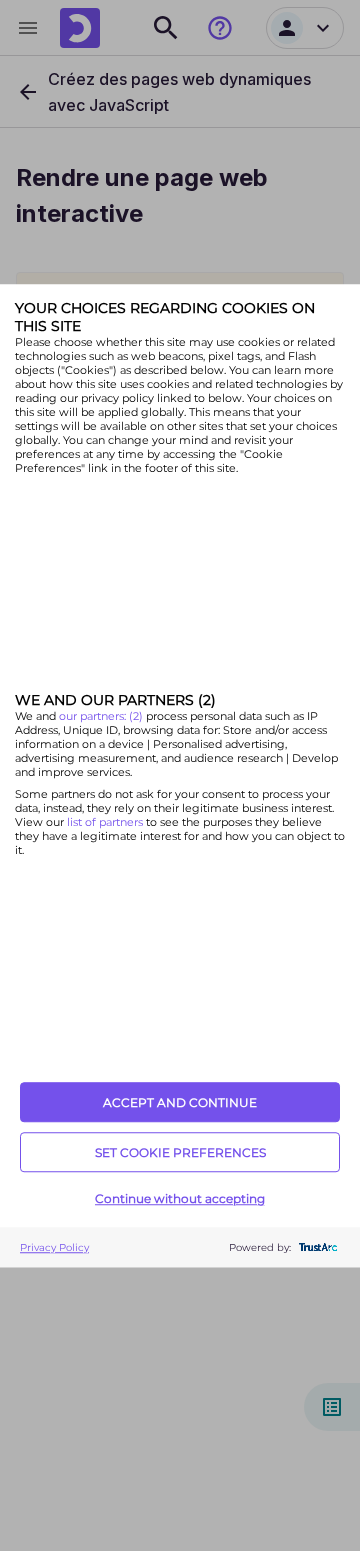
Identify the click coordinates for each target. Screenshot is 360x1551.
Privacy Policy (54, 1247)
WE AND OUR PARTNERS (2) (115, 701)
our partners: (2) (102, 717)
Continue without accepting (180, 1198)
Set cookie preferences (180, 1152)
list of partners (105, 823)
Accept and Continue (180, 1102)
